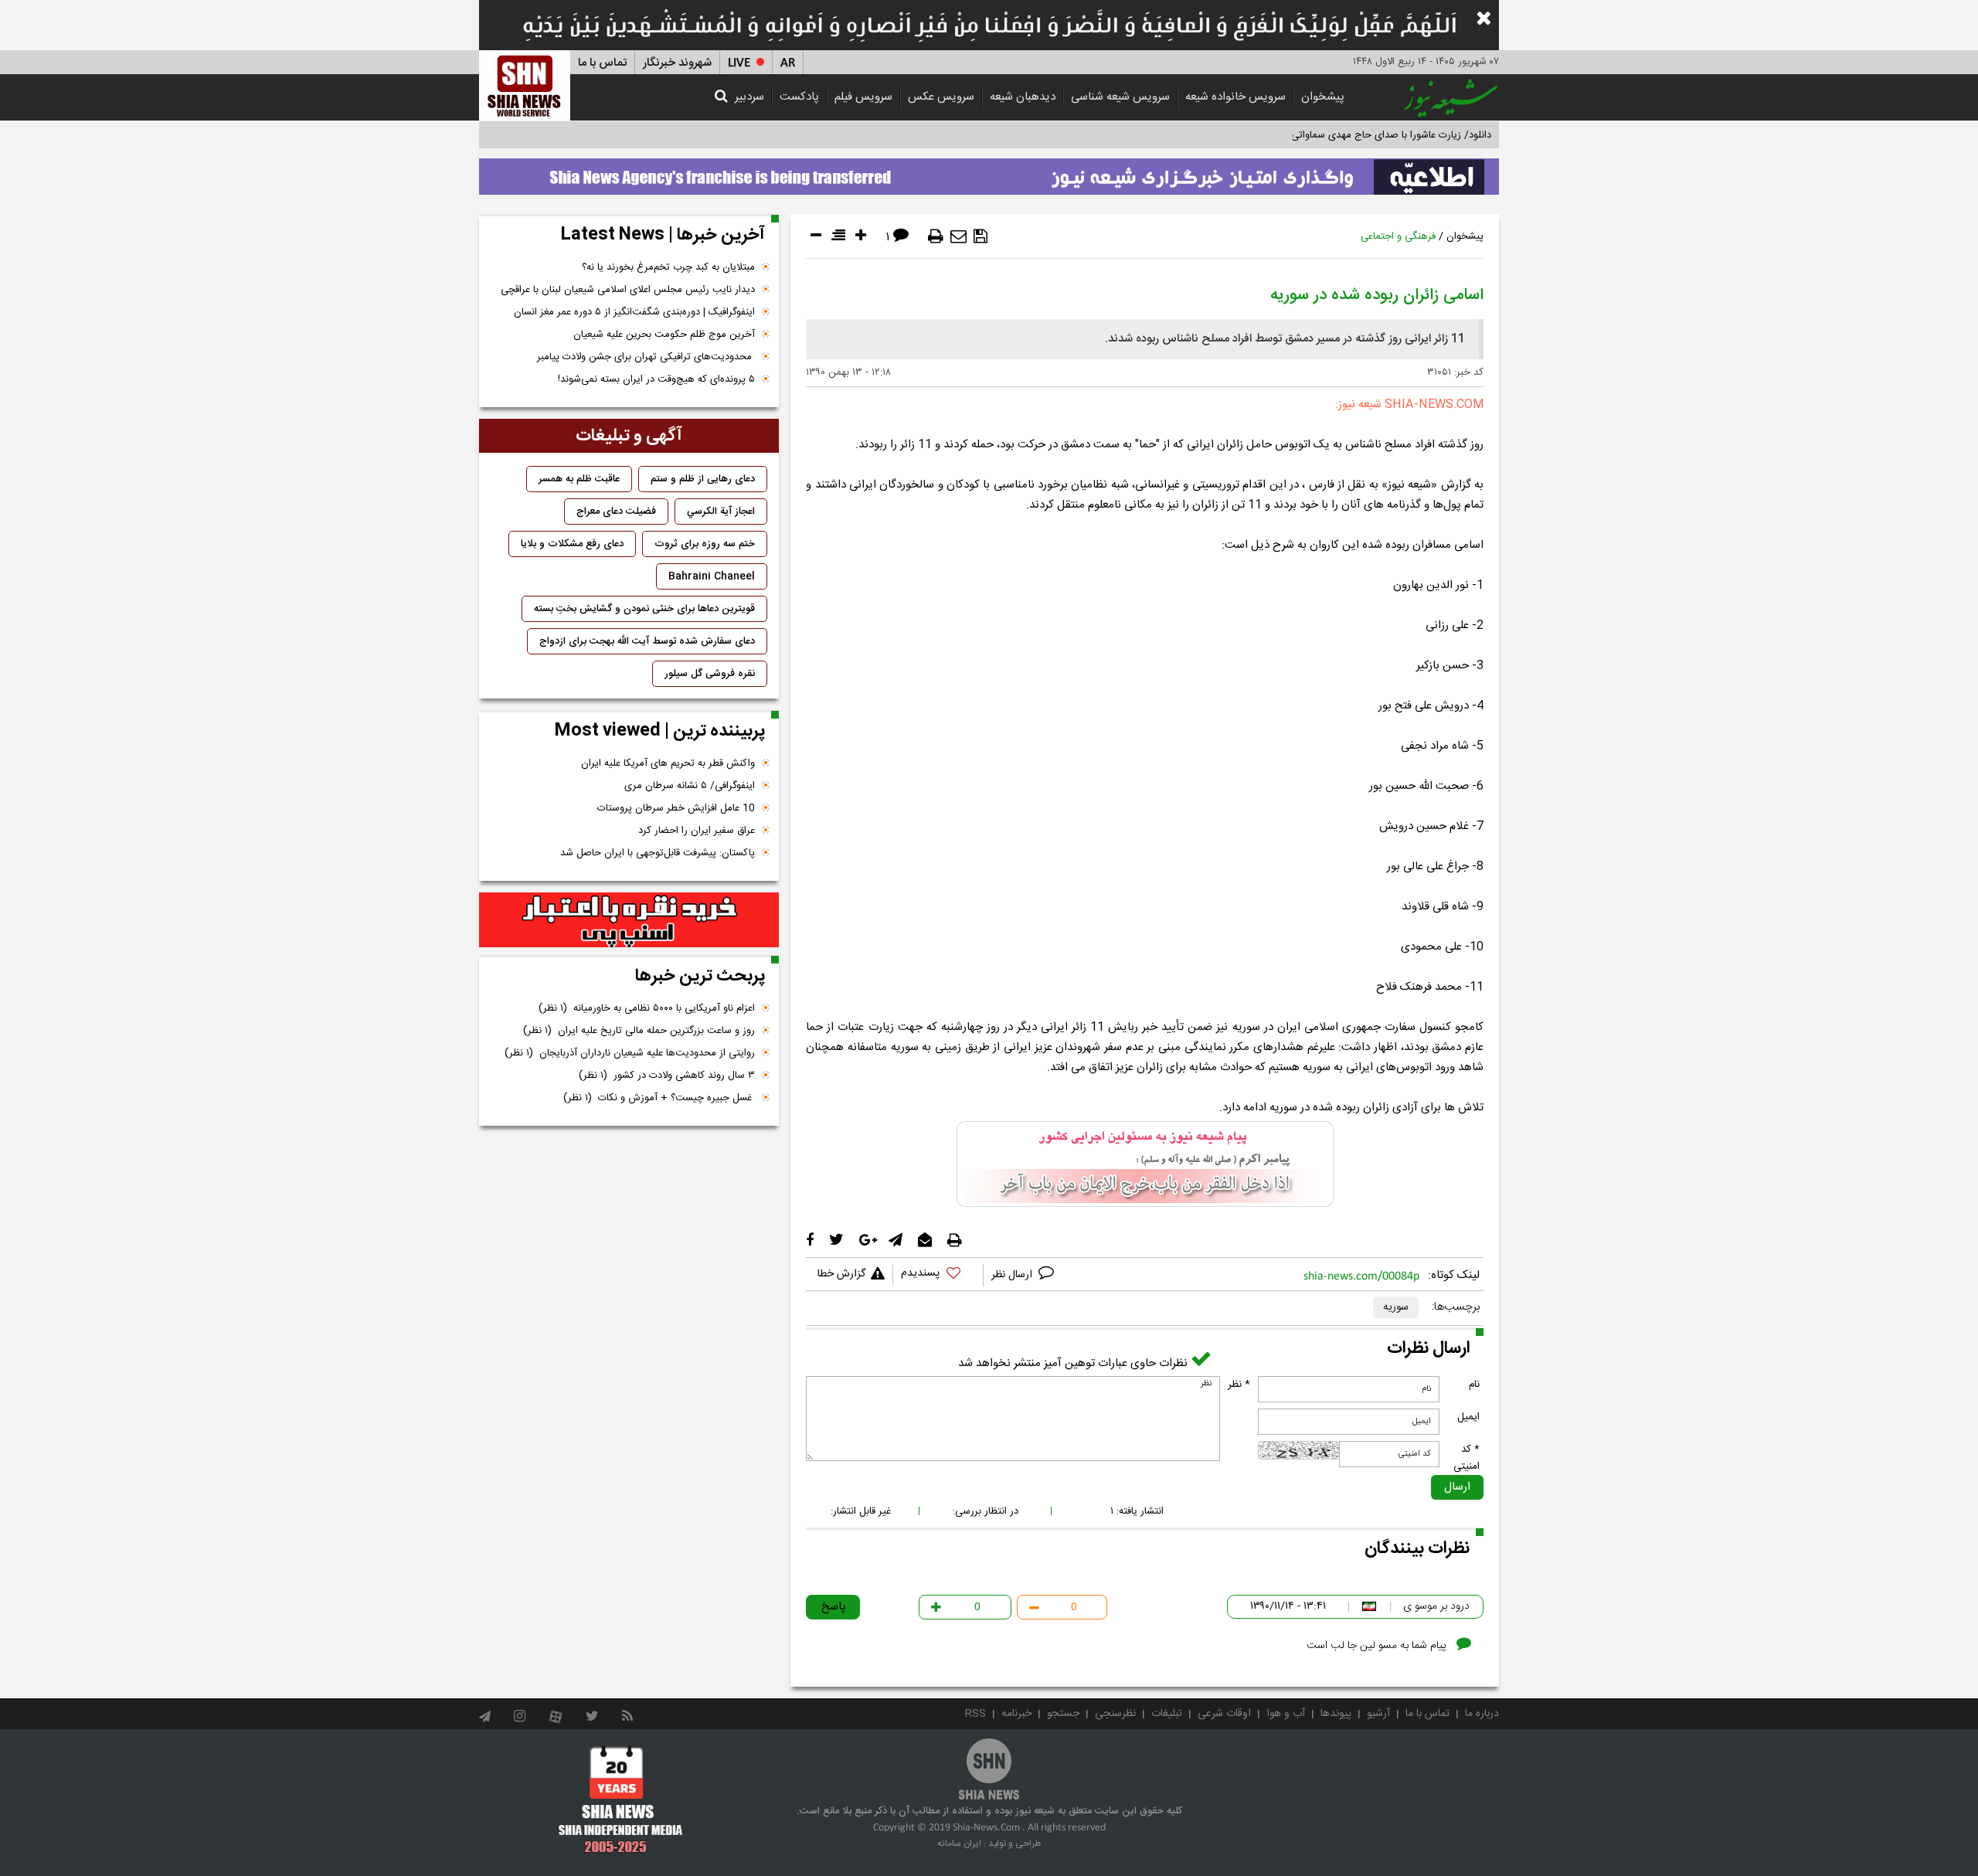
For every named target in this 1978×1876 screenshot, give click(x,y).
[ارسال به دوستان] (958, 236)
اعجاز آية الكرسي (721, 511)
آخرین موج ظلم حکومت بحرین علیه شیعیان (664, 335)
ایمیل (1468, 1417)
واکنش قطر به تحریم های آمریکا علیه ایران (668, 763)
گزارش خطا (841, 1274)
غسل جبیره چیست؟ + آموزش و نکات (659, 1098)
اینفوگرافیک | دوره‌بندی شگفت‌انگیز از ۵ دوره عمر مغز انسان (634, 312)
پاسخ (834, 1607)
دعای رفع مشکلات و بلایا (572, 544)
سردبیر (749, 97)
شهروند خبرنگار (677, 63)
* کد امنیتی (1467, 1458)
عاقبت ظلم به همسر (579, 479)
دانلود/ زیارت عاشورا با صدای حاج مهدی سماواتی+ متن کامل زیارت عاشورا (1339, 135)
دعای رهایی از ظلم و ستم (703, 479)
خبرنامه (1016, 1714)
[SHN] (525, 85)
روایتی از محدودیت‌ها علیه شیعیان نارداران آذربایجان (630, 1053)
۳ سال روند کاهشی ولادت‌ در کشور (667, 1076)
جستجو (1063, 1714)
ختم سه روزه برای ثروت (705, 544)
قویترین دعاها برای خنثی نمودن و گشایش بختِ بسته (644, 609)
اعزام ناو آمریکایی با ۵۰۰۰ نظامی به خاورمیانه (647, 1008)
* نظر (1239, 1385)
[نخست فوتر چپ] (621, 1799)
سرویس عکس (941, 97)
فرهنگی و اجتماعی (1398, 236)
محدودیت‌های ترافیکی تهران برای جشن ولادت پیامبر (646, 357)
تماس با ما (602, 63)
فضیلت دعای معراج (616, 511)
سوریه (1396, 1307)
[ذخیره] (981, 236)
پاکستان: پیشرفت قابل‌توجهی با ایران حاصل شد (658, 853)
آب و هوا (1286, 1714)
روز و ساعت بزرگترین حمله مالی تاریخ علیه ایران (639, 1031)
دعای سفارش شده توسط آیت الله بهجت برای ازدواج (647, 641)
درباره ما (1482, 1714)
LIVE (739, 63)
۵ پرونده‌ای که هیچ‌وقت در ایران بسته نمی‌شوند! (656, 379)
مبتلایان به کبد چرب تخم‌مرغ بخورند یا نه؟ (668, 267)
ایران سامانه (959, 1844)
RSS (975, 1714)
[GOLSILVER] (629, 920)
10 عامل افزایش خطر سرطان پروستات (676, 808)
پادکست (799, 97)
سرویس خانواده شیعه (1235, 97)
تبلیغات (1167, 1714)
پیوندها (1336, 1714)
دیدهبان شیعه (1023, 97)
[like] (938, 1275)
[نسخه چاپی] (936, 236)
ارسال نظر (1013, 1275)
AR (788, 63)
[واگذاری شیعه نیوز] (989, 172)
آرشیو (1378, 1714)
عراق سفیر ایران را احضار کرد (697, 831)
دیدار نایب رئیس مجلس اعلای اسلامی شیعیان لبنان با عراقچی (628, 290)
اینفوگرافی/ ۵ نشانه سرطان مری (690, 786)
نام (1474, 1385)
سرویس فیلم (863, 97)
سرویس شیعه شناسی (1120, 97)
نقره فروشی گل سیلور (710, 674)
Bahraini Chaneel (712, 576)
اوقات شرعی (1224, 1714)
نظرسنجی (1115, 1714)
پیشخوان (1323, 97)
